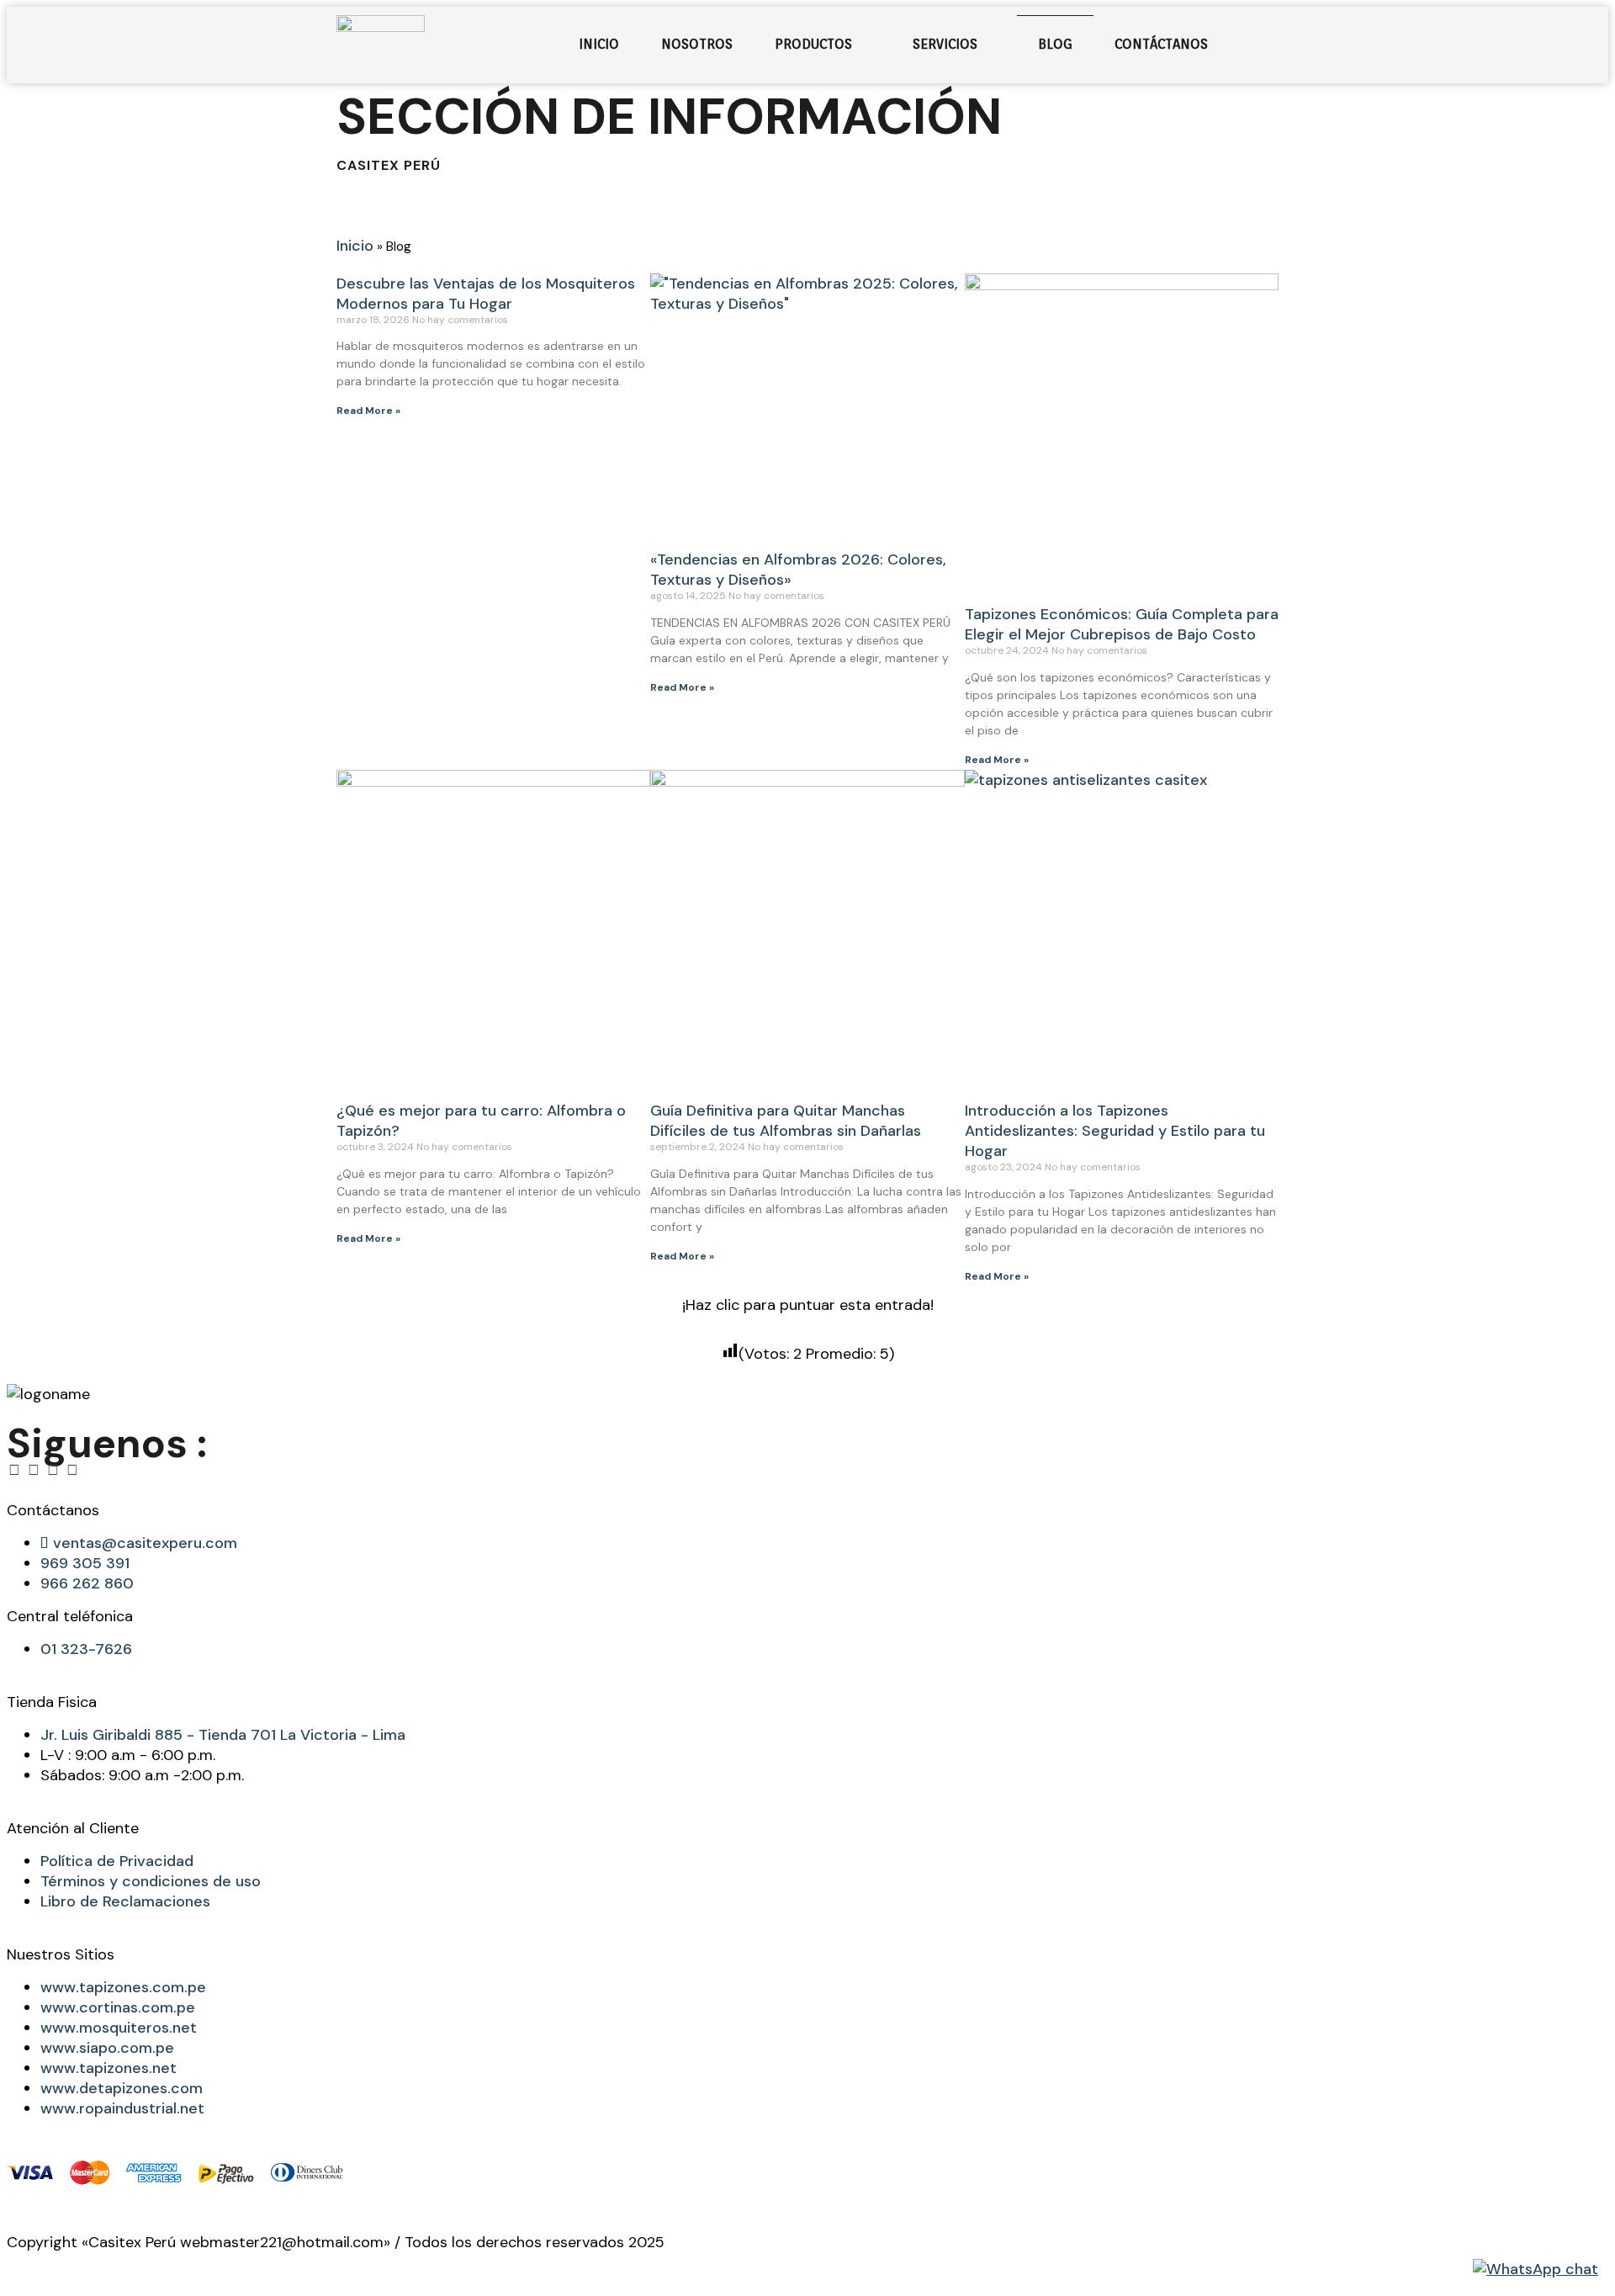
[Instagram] (34, 1470)
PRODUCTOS (813, 44)
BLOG (1055, 44)
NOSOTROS (697, 44)
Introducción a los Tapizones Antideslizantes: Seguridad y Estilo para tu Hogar (1115, 1131)
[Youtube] (72, 1470)
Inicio (355, 246)
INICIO (599, 44)
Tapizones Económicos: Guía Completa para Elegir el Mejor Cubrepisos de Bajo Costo (1122, 624)
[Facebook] (14, 1470)
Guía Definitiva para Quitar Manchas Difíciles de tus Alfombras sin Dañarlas (786, 1121)
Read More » (368, 411)
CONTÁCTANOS (1161, 44)
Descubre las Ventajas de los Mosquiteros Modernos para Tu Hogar (486, 294)
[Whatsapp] (53, 1470)
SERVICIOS (945, 44)
